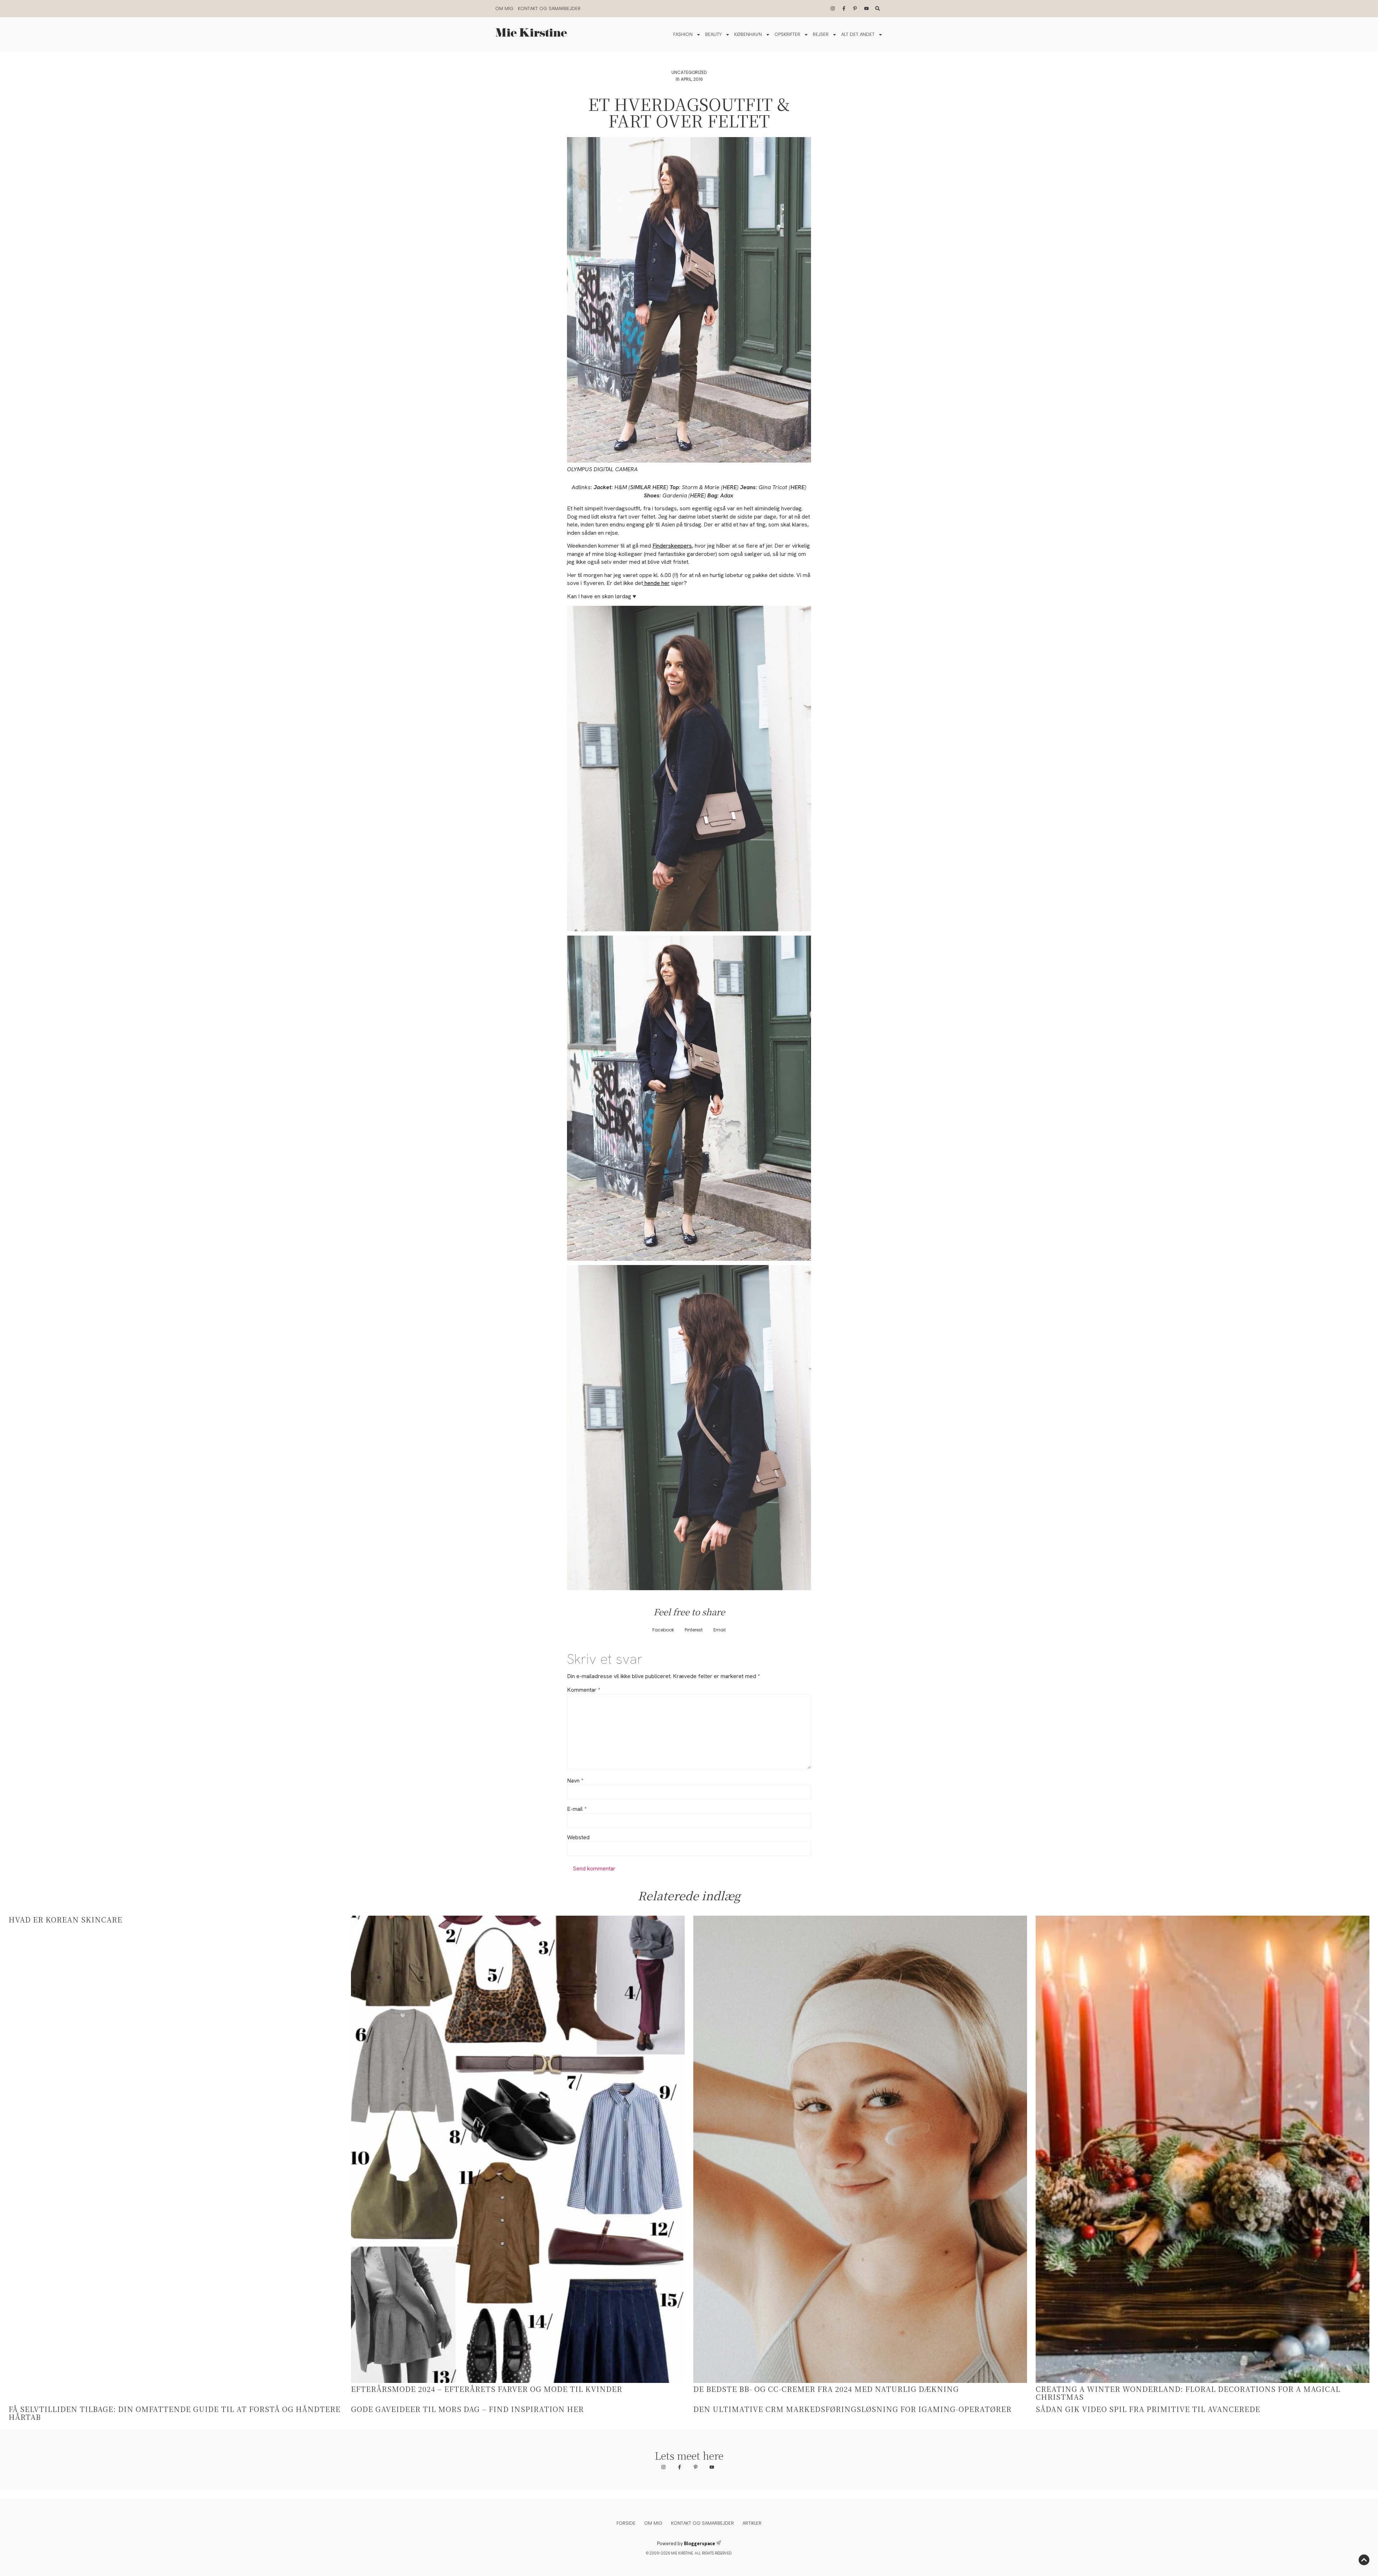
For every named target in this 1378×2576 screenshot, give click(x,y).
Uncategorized (689, 72)
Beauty (713, 34)
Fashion (683, 34)
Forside (626, 2523)
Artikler (752, 2523)
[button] (663, 1630)
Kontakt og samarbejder (549, 8)
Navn (575, 1781)
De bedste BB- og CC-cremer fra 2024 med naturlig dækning (826, 2389)
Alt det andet (858, 34)
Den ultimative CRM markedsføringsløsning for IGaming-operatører (852, 2409)
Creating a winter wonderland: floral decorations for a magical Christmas (1188, 2393)
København (748, 34)
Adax (727, 495)
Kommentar (583, 1690)
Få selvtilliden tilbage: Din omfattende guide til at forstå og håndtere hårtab (175, 2413)
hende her (656, 583)
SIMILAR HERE (648, 487)
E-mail (577, 1809)
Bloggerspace (700, 2544)
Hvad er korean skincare (65, 1919)
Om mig (504, 8)
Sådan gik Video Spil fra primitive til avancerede (1148, 2409)
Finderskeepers (672, 546)
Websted (578, 1837)
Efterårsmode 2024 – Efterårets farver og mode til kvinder (487, 2389)
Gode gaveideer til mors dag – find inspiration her (467, 2409)
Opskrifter (787, 34)
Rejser (821, 34)
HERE (730, 487)
